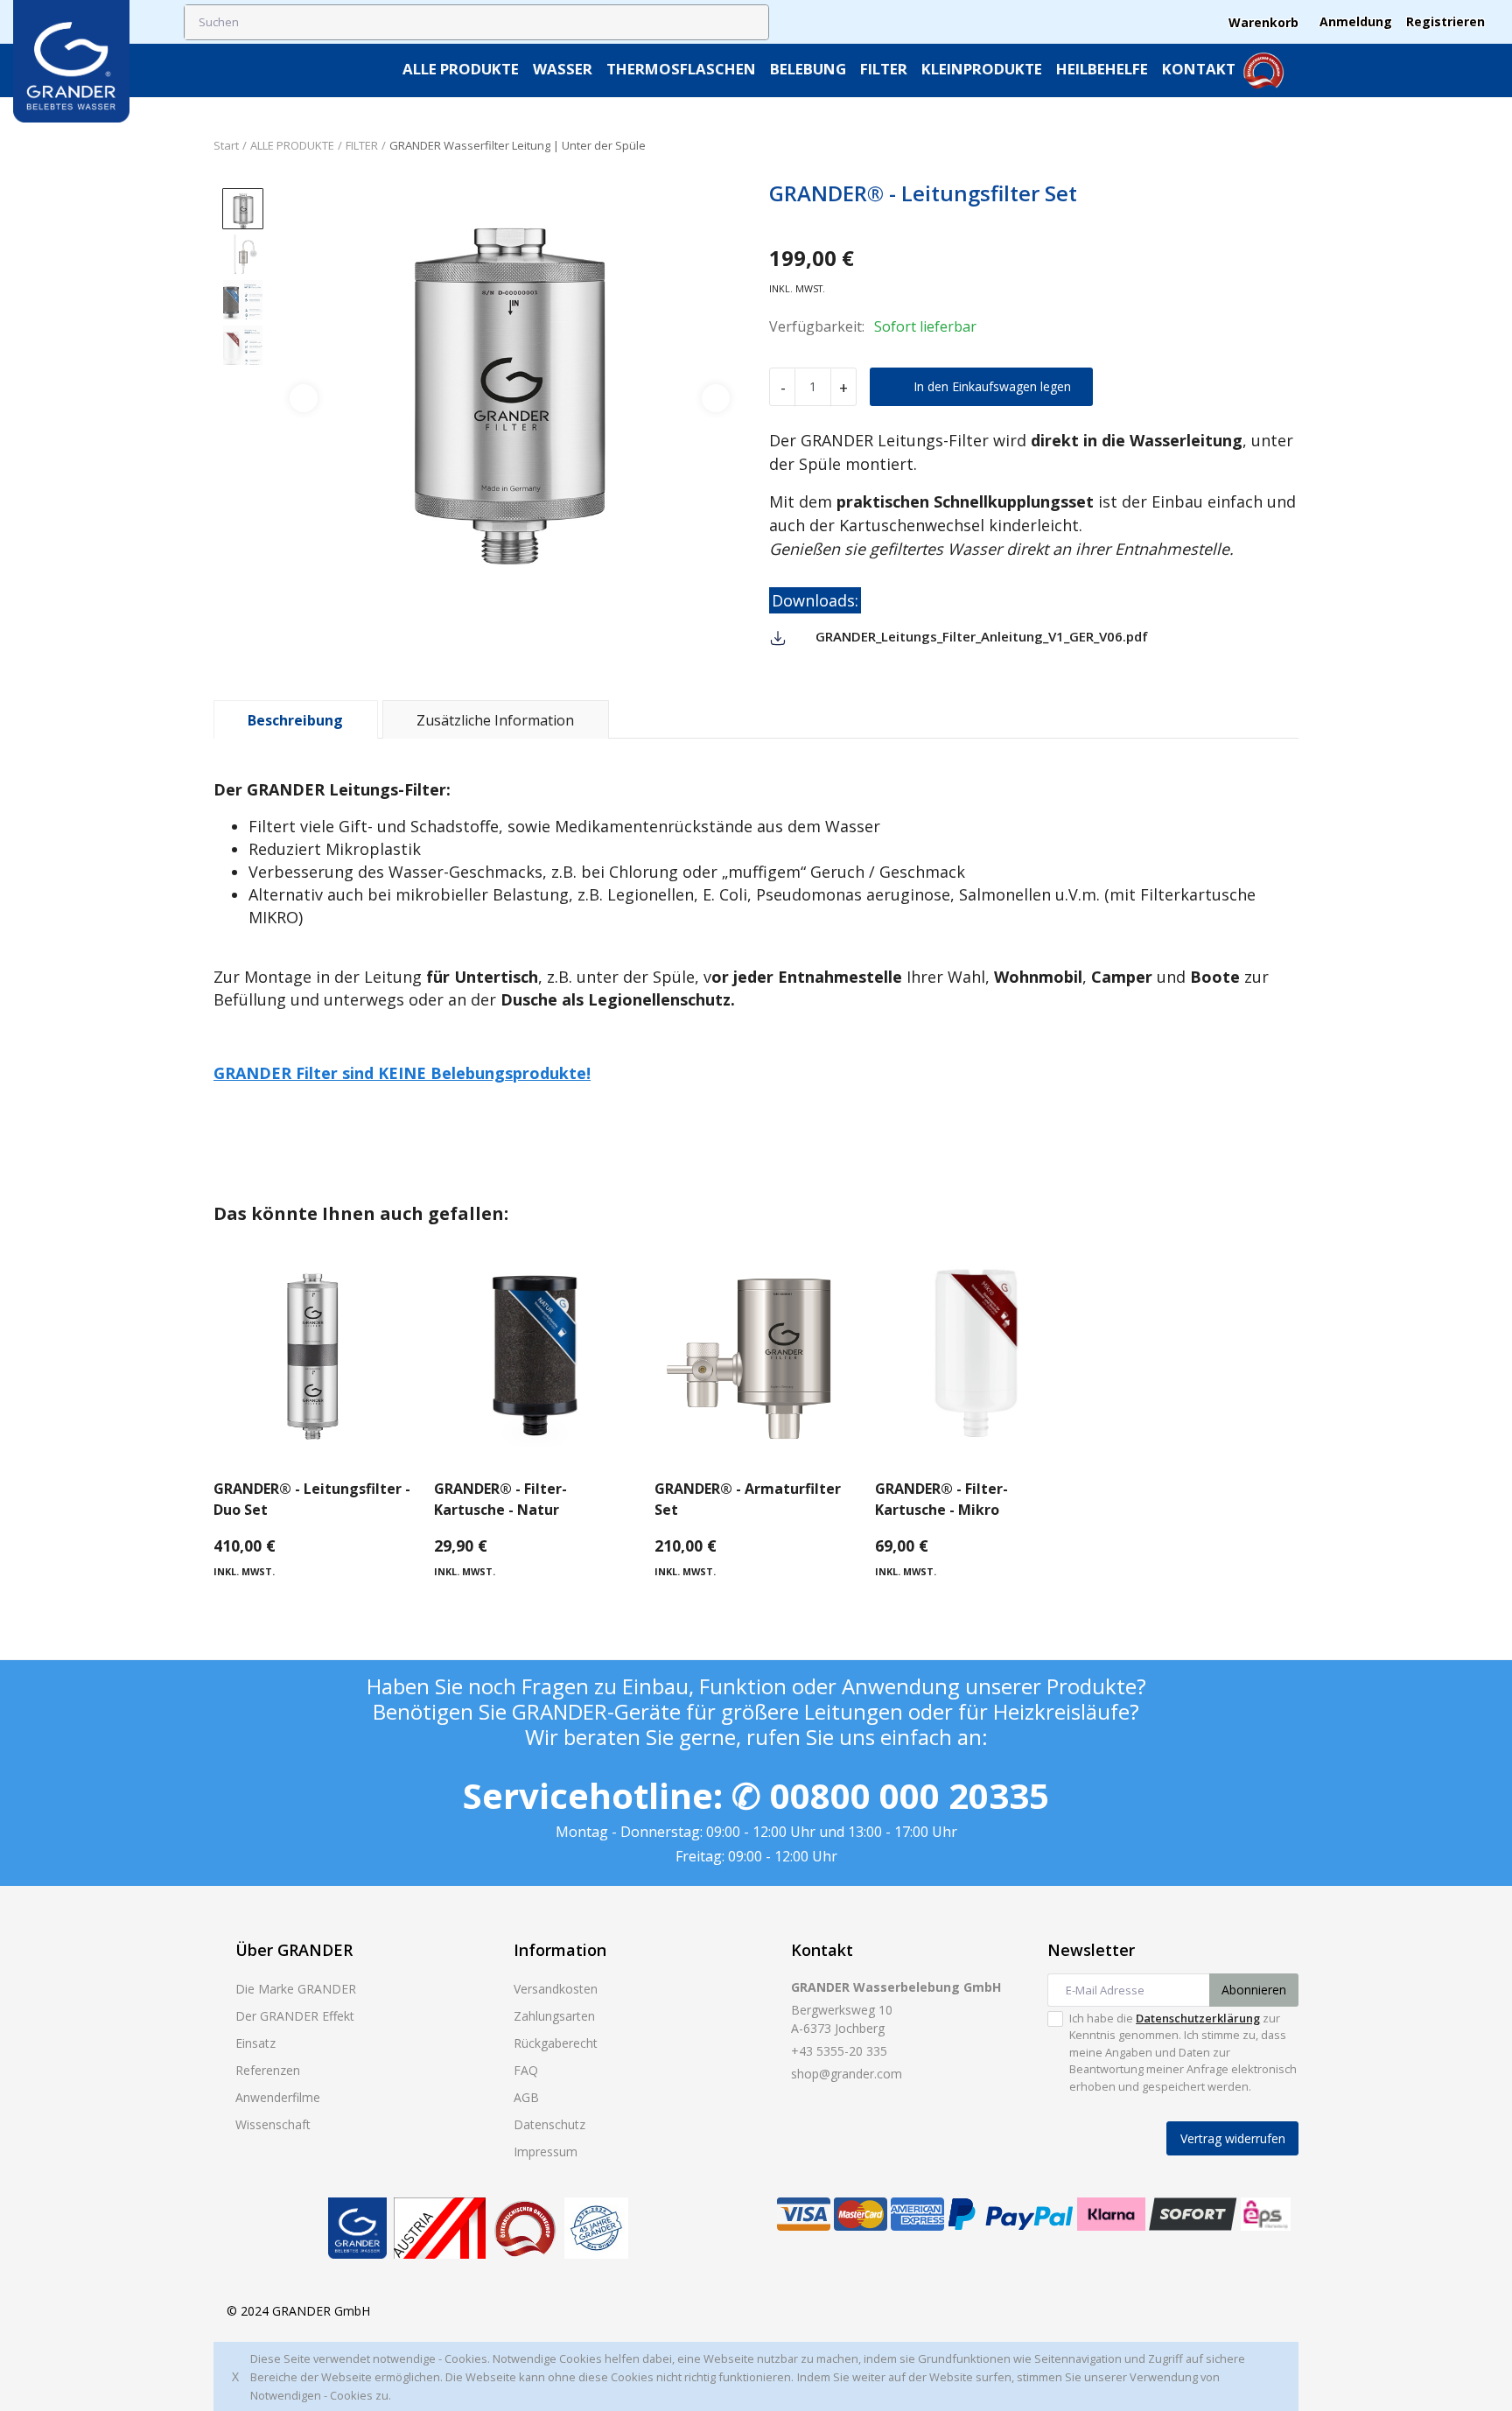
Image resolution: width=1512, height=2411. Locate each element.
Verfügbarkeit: (817, 326)
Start (226, 145)
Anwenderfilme (278, 2097)
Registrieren (1445, 21)
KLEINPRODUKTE (982, 69)
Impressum (546, 2152)
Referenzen (268, 2070)
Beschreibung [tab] (295, 720)
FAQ (526, 2070)
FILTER (884, 69)
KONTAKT (1199, 69)
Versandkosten (556, 1989)
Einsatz (255, 2043)
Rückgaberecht (556, 2043)
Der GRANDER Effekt (295, 2016)
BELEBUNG (808, 69)
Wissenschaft (273, 2124)
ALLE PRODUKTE (461, 69)
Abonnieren (1254, 1990)
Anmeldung (1356, 21)
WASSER (563, 69)
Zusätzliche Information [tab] (495, 720)
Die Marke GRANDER (296, 1989)
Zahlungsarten (554, 2016)
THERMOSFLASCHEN (681, 69)
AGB (526, 2097)
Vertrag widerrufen (1233, 2138)
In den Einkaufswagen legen (992, 386)
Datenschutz (549, 2124)
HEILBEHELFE (1102, 69)
